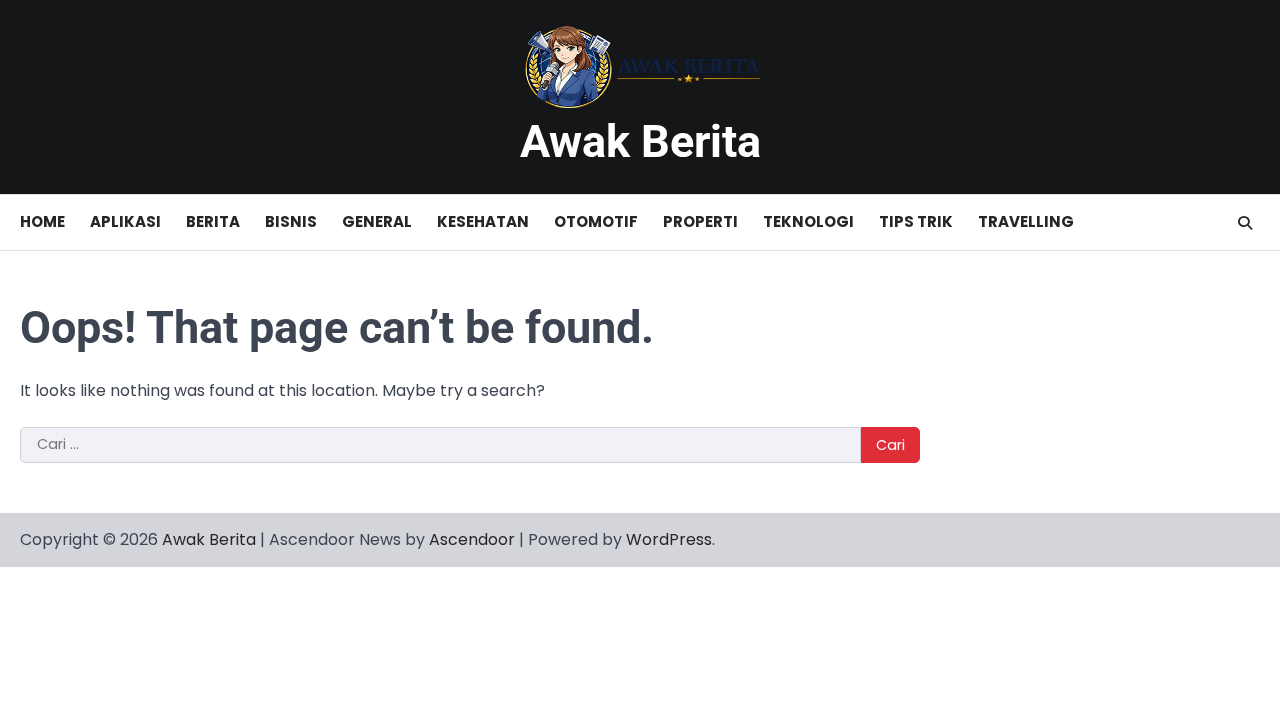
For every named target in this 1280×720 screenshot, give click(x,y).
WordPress (669, 539)
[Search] (1245, 223)
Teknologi (808, 221)
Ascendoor (472, 539)
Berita (213, 221)
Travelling (1026, 221)
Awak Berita (640, 141)
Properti (700, 221)
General (377, 221)
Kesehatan (483, 221)
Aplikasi (125, 221)
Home (42, 221)
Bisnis (291, 221)
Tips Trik (916, 221)
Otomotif (596, 221)
